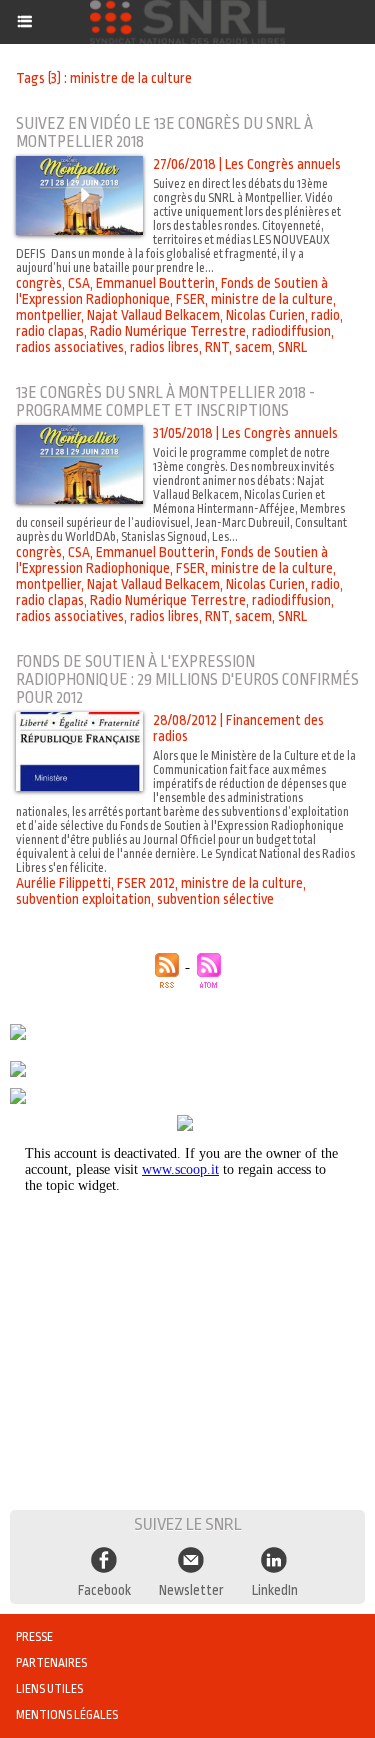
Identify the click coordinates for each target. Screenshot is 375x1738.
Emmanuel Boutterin (155, 283)
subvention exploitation (83, 899)
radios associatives (70, 347)
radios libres (164, 347)
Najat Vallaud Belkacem (153, 315)
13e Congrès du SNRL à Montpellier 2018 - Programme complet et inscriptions (165, 402)
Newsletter (191, 1590)
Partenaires (51, 1663)
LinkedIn (275, 1590)
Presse (34, 1637)
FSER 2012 (146, 883)
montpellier (48, 315)
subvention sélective (215, 899)
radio (325, 315)
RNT (217, 347)
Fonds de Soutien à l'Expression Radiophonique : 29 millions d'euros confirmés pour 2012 (187, 680)
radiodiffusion (291, 331)
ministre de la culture (272, 299)
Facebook (104, 1590)
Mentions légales (67, 1715)
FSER (190, 299)
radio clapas (50, 331)
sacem (253, 347)
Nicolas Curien (265, 315)
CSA (79, 283)
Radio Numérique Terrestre (168, 331)
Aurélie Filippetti (63, 883)
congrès (39, 283)
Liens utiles (49, 1689)
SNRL (292, 347)
